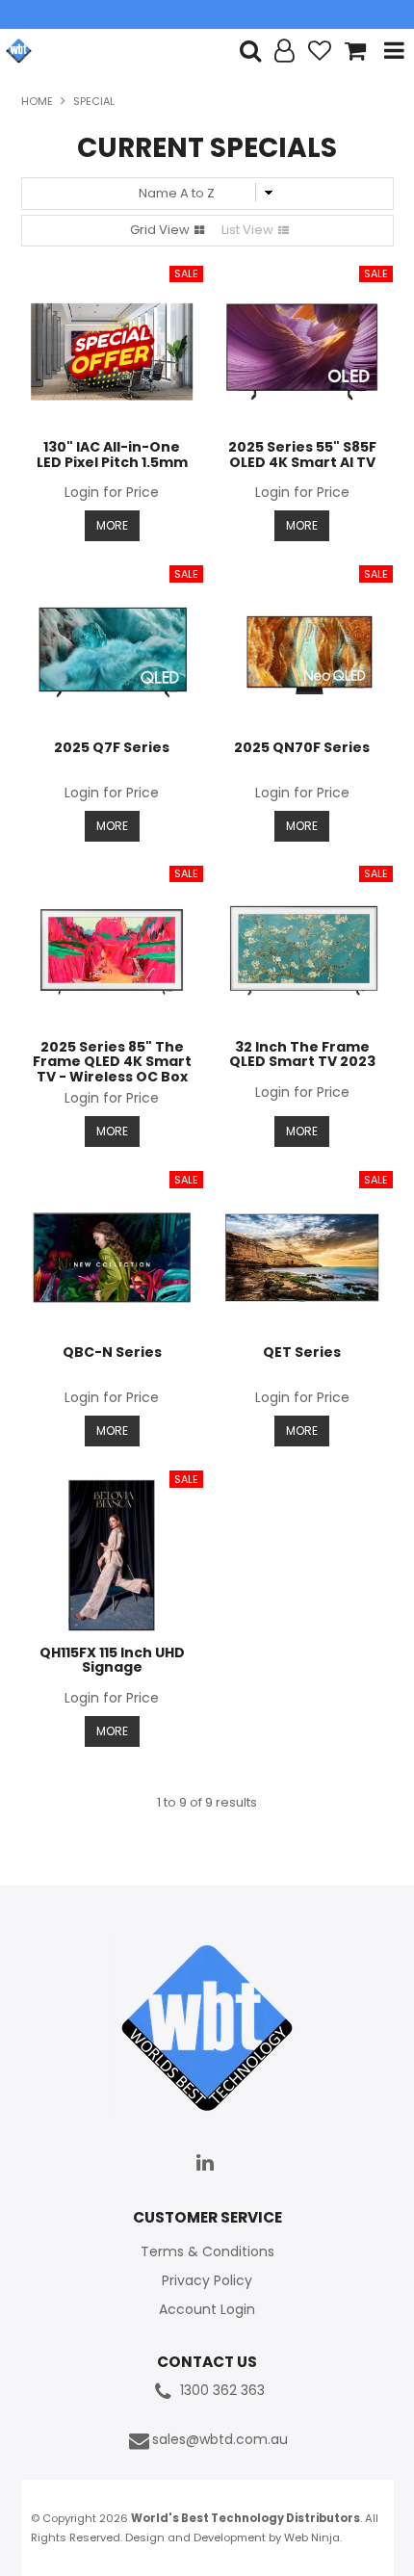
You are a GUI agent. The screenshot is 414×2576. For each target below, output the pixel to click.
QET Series (302, 1352)
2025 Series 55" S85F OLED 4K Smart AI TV (302, 454)
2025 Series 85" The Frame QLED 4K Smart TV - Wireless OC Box (112, 1062)
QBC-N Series (112, 1352)
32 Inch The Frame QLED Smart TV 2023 (302, 1054)
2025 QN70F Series (302, 747)
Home (37, 101)
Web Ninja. (313, 2537)
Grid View (160, 230)
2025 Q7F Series (112, 747)
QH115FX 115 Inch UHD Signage (112, 1660)
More (112, 525)
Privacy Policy (207, 2280)
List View (247, 230)
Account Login (207, 2309)
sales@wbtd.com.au (220, 2440)
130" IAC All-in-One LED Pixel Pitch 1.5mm (112, 454)
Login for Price (112, 492)
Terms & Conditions (207, 2251)
